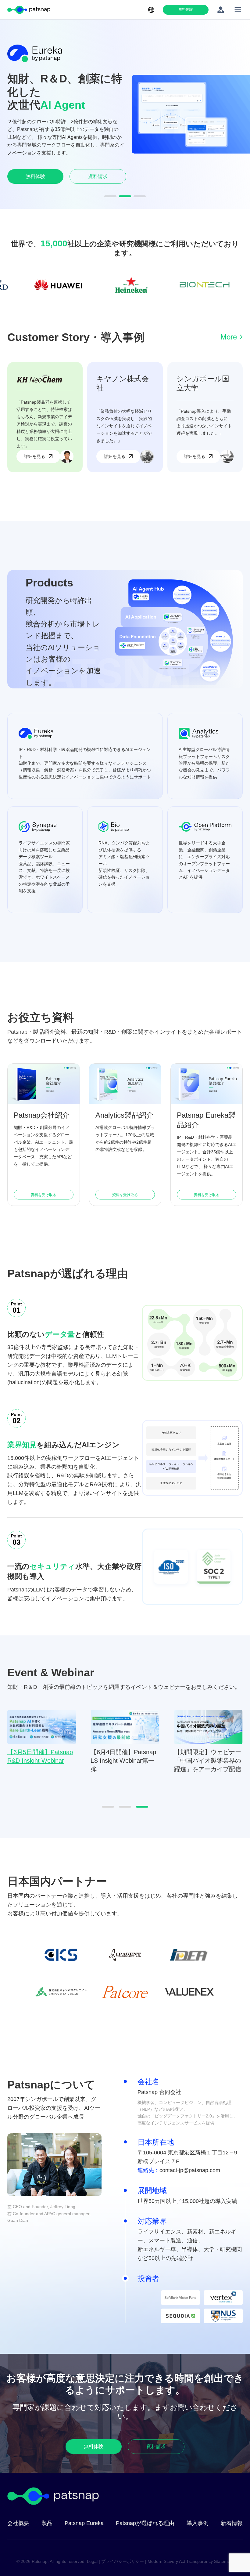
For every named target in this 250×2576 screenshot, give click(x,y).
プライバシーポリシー (123, 2561)
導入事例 (198, 2523)
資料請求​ (98, 173)
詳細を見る (34, 456)
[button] (110, 196)
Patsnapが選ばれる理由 (145, 2523)
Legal (92, 2561)
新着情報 (232, 2523)
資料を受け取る (44, 1195)
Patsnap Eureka (84, 2523)
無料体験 (186, 9)
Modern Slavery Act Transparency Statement (191, 2561)
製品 (47, 2523)
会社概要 (18, 2523)
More (229, 337)
